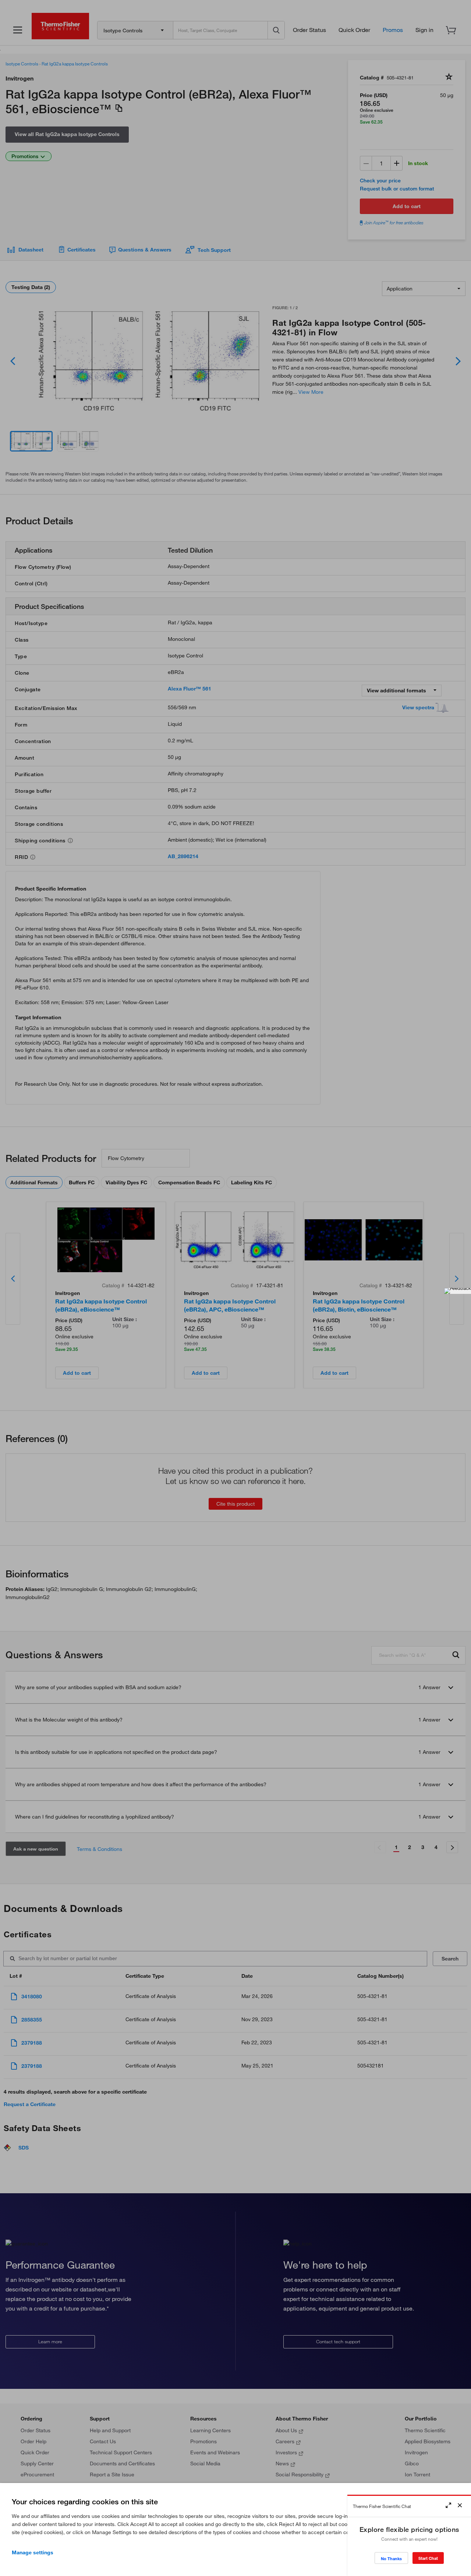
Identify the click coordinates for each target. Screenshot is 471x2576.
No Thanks (391, 2559)
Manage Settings (33, 2552)
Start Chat (428, 2558)
